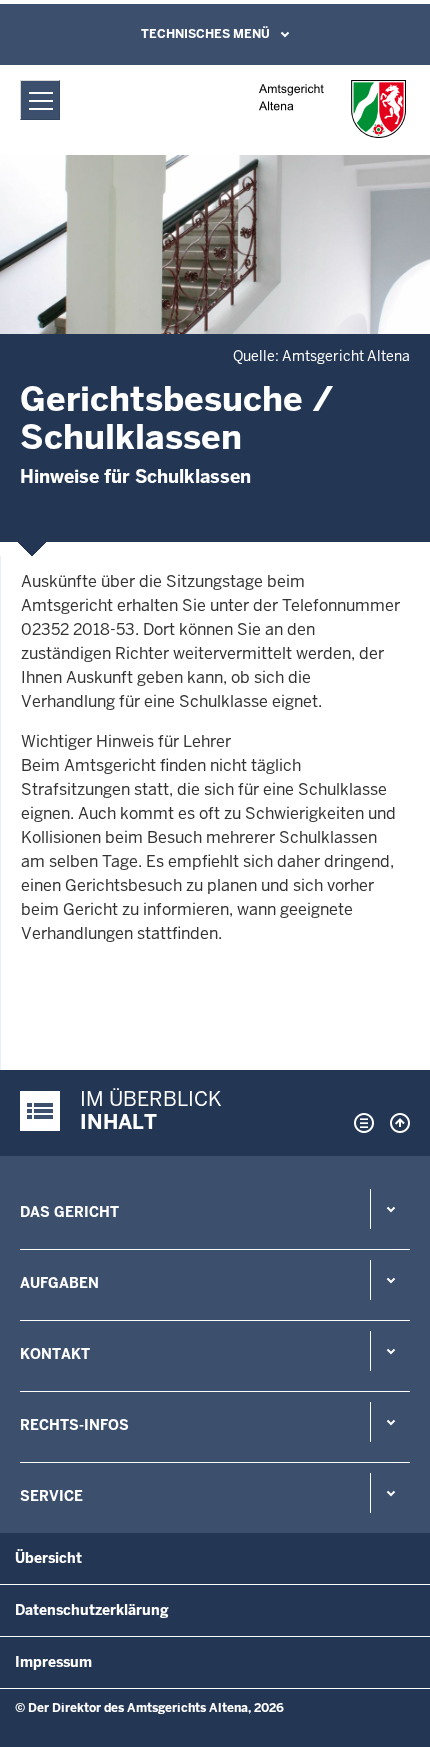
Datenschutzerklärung (92, 1610)
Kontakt (55, 1354)
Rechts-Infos (74, 1425)
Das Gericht (69, 1212)
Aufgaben (59, 1283)
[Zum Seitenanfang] (395, 1123)
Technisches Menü (205, 34)
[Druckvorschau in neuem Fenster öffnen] (360, 1123)
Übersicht (48, 1558)
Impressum (53, 1662)
